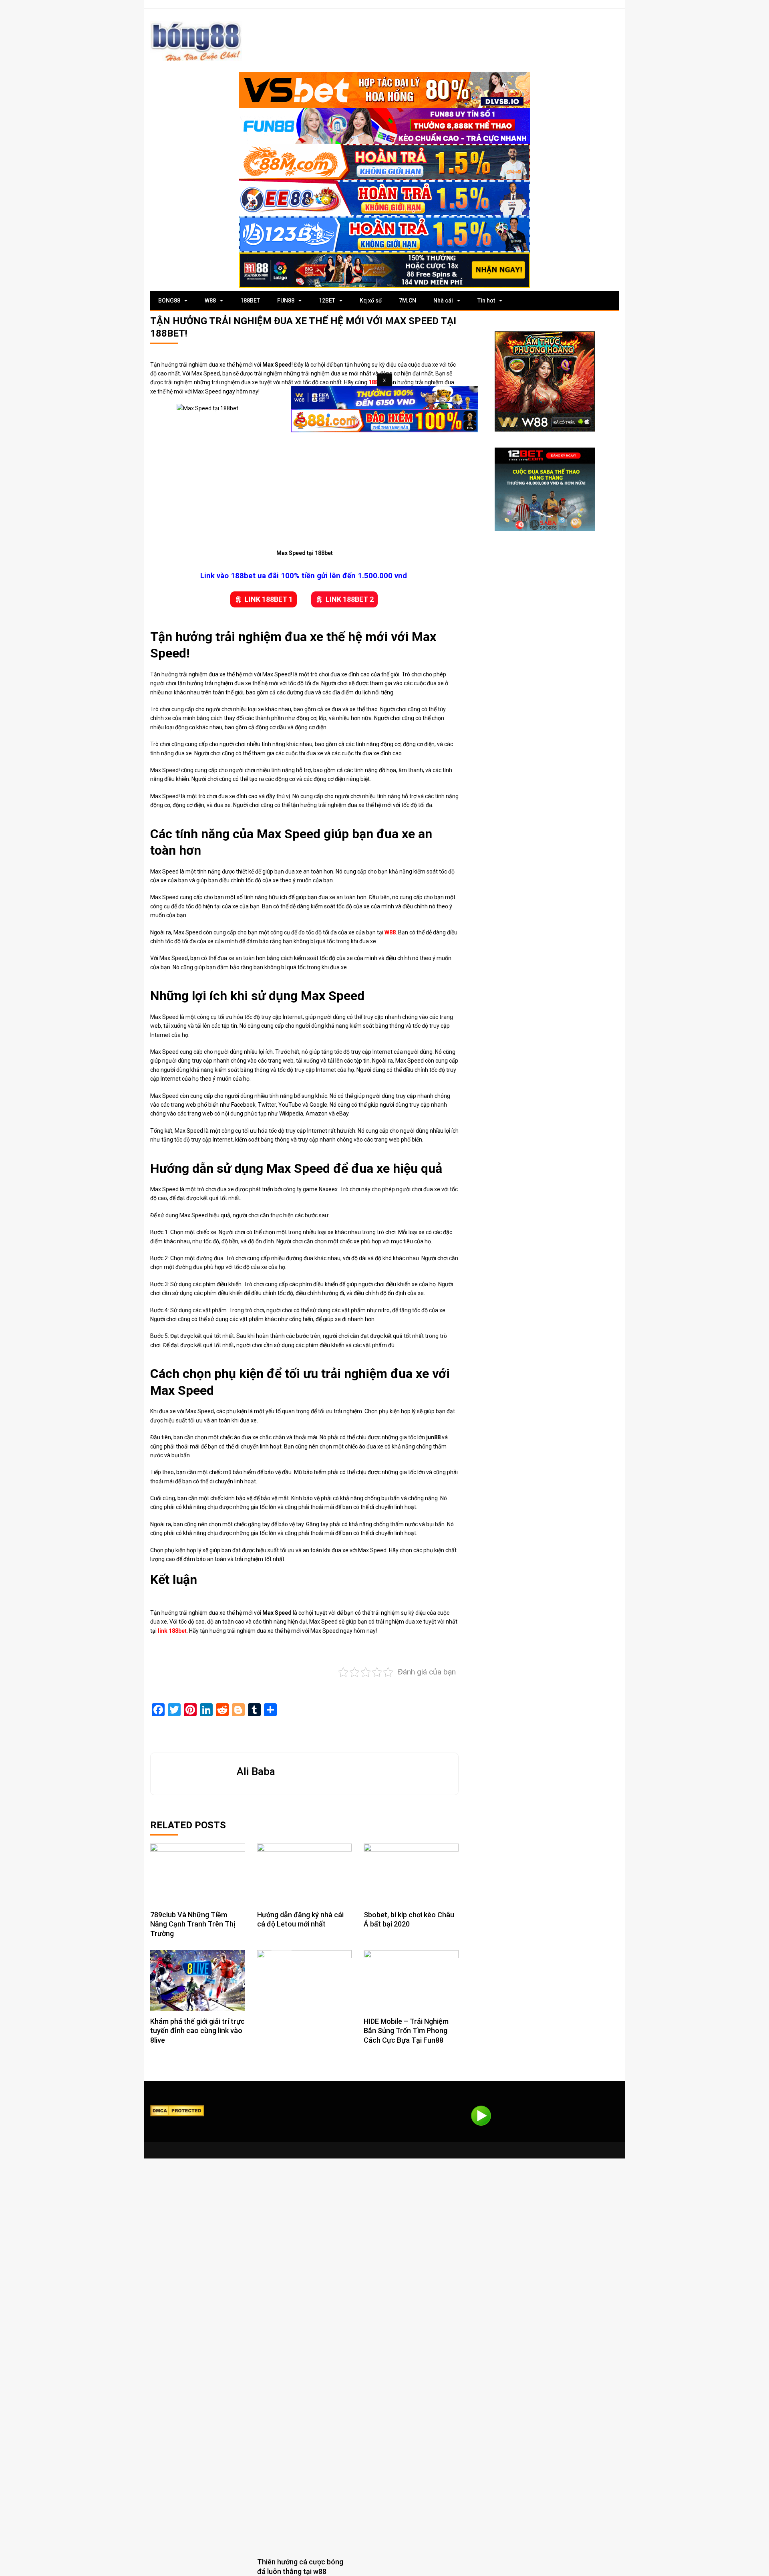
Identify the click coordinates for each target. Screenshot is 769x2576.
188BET (250, 301)
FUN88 (286, 301)
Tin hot (486, 301)
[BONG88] (196, 41)
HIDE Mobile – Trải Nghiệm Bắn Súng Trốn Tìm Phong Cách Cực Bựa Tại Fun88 (406, 2031)
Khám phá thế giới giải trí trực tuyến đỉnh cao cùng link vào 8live (197, 2031)
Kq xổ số (371, 301)
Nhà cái (443, 301)
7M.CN (408, 301)
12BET (327, 301)
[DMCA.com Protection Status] (177, 2110)
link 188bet (172, 1631)
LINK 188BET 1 (269, 599)
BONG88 (169, 301)
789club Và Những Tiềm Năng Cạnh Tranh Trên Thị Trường (193, 1924)
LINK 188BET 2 (350, 599)
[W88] (545, 381)
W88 (210, 301)
